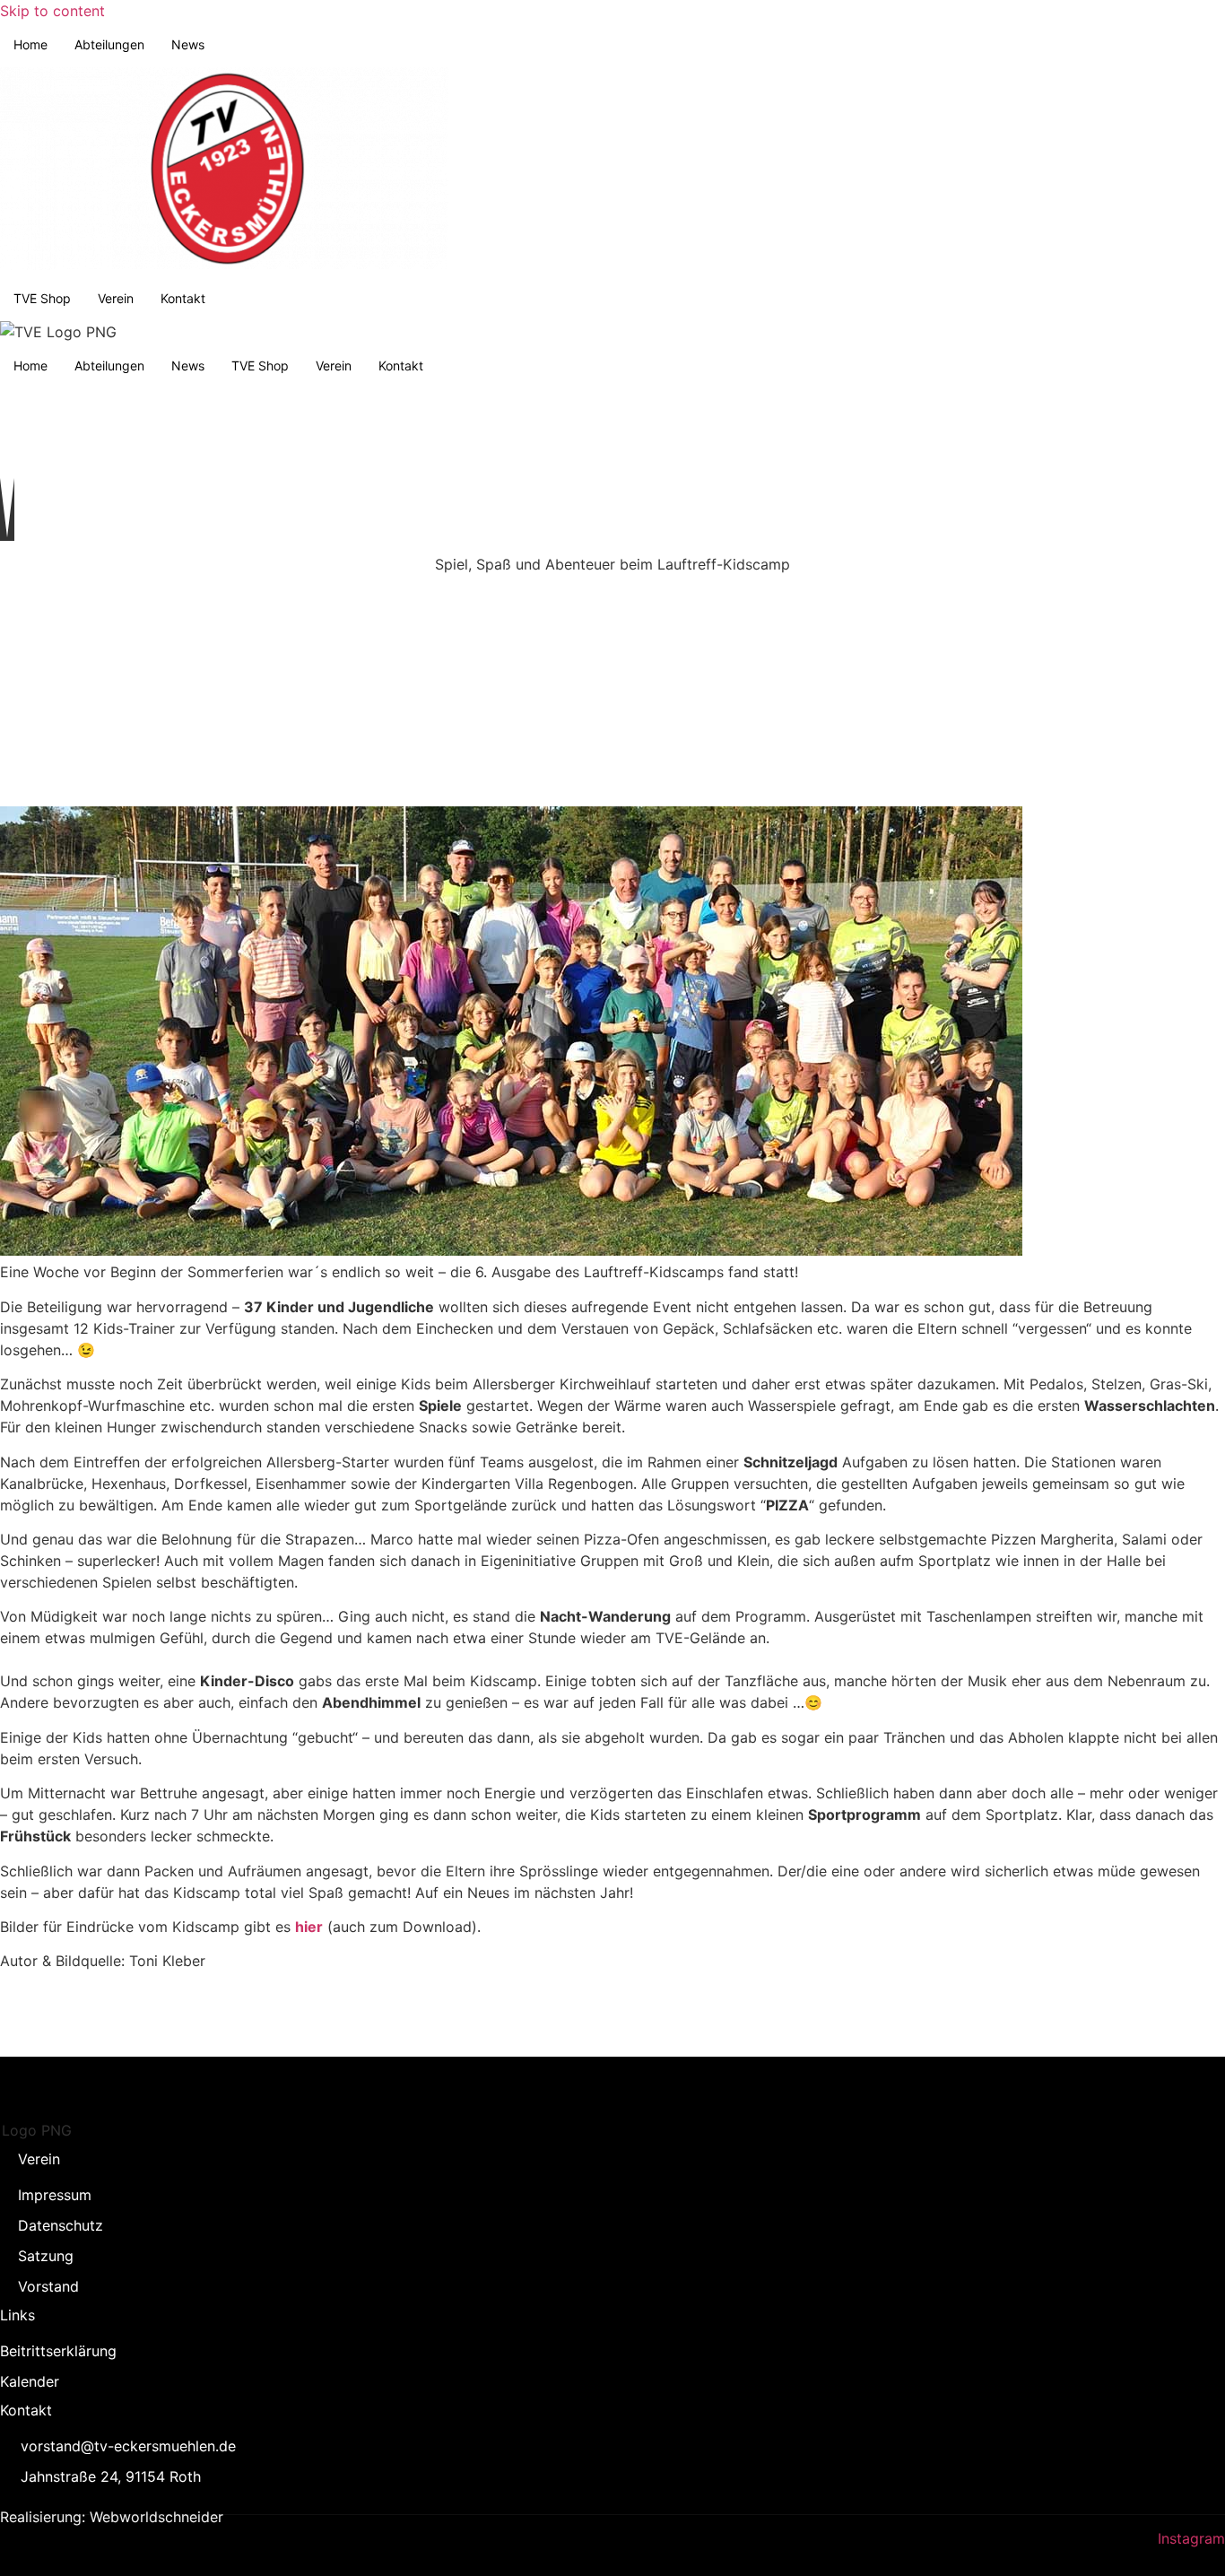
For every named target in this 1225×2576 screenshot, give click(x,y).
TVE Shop (42, 298)
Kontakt (183, 298)
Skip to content (52, 11)
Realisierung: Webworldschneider (112, 2517)
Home (30, 44)
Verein (116, 298)
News (188, 44)
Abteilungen (109, 44)
